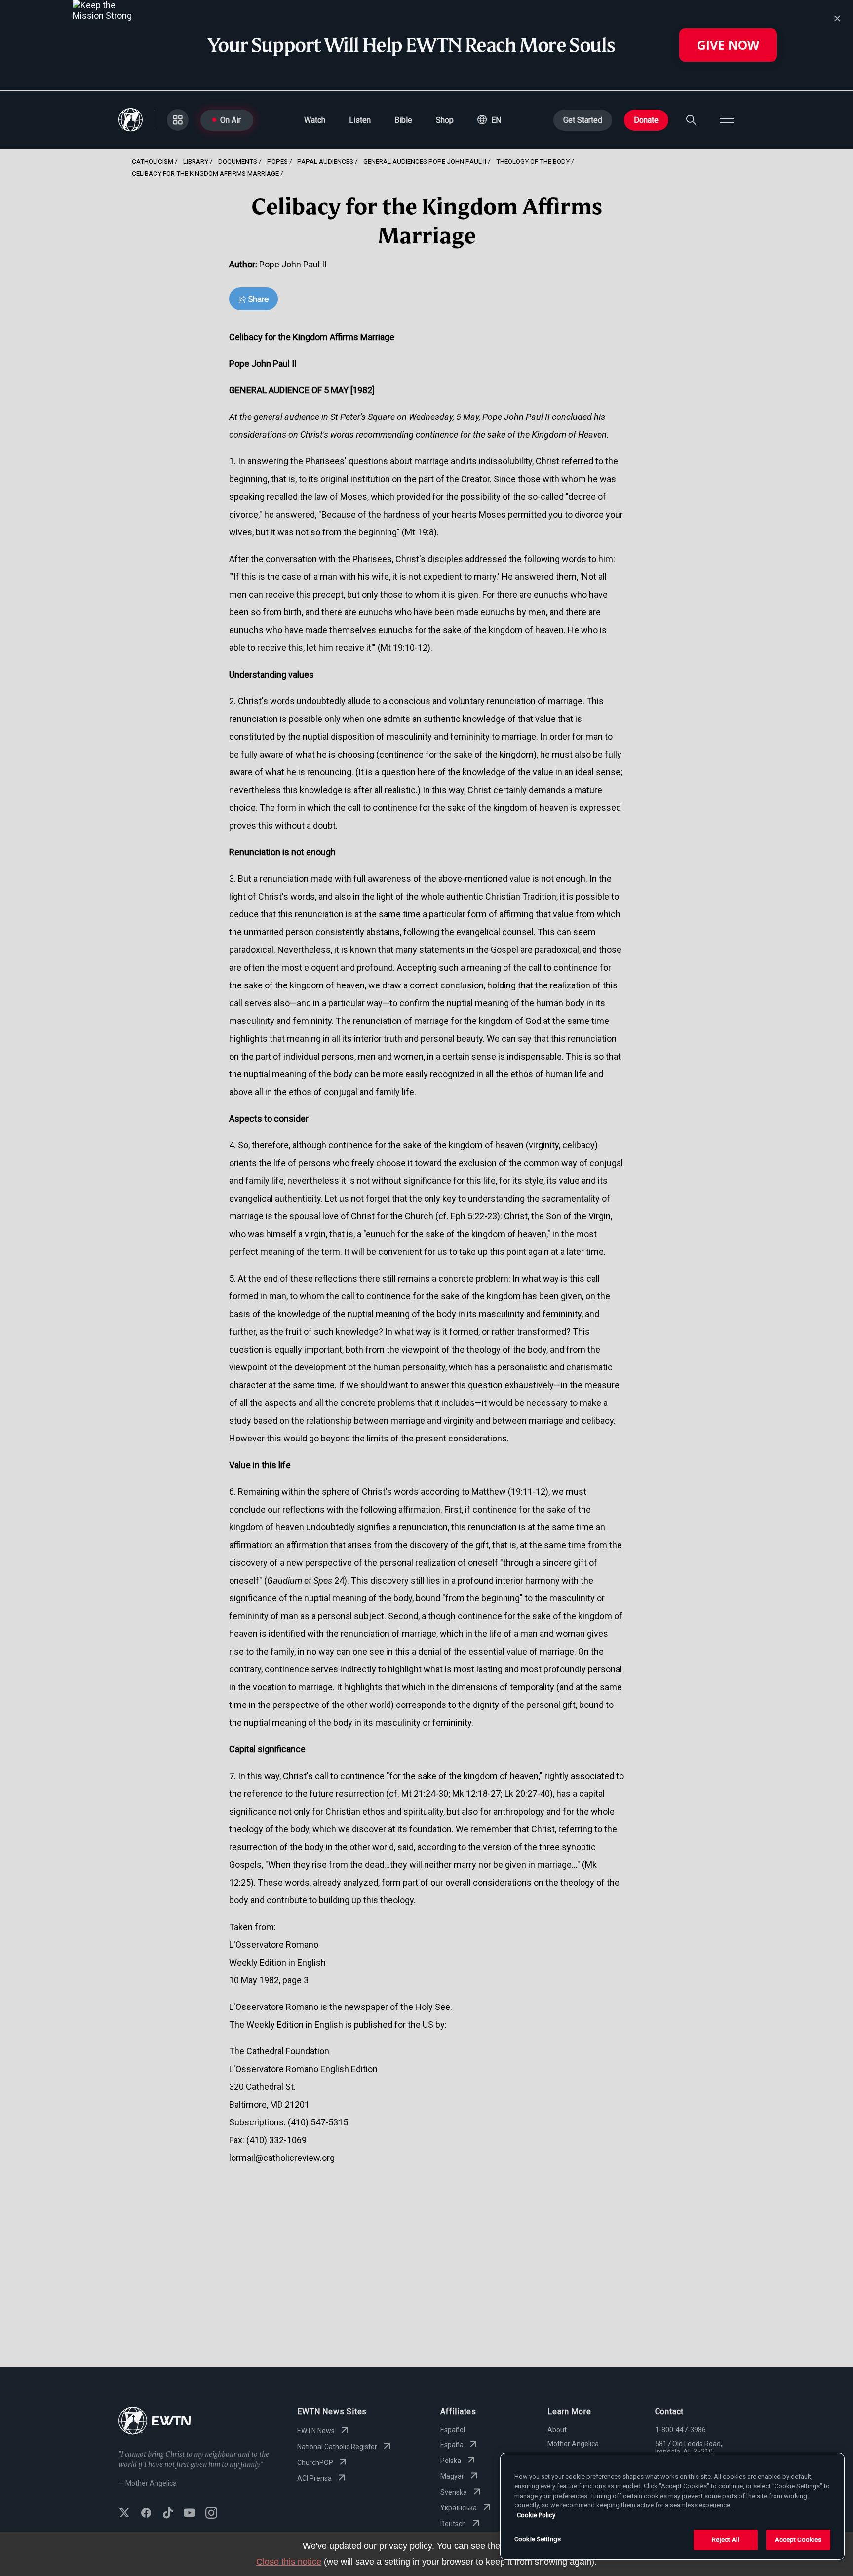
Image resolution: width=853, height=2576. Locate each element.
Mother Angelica (573, 2444)
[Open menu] (727, 120)
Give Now (728, 45)
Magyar (452, 2476)
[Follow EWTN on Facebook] (146, 2514)
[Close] (837, 19)
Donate (646, 120)
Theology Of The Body (533, 161)
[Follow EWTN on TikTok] (168, 2514)
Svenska (454, 2492)
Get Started (583, 120)
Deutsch (453, 2524)
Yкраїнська (459, 2508)
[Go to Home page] (155, 2422)
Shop (445, 120)
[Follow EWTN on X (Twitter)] (124, 2514)
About (557, 2430)
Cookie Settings (538, 2539)
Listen (360, 120)
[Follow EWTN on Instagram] (211, 2514)
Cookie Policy (536, 2515)
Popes (277, 161)
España (452, 2445)
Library (196, 161)
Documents (238, 161)
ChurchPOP (315, 2462)
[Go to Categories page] (178, 120)
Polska (451, 2461)
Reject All (725, 2540)
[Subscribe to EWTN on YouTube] (190, 2514)
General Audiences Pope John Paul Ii (425, 161)
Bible (403, 120)
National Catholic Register (337, 2447)
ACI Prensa (314, 2478)
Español (453, 2430)
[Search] (691, 120)
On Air (231, 120)
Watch (315, 120)
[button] (489, 120)
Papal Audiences (325, 161)
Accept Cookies (798, 2540)
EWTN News (316, 2431)
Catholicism (153, 161)
